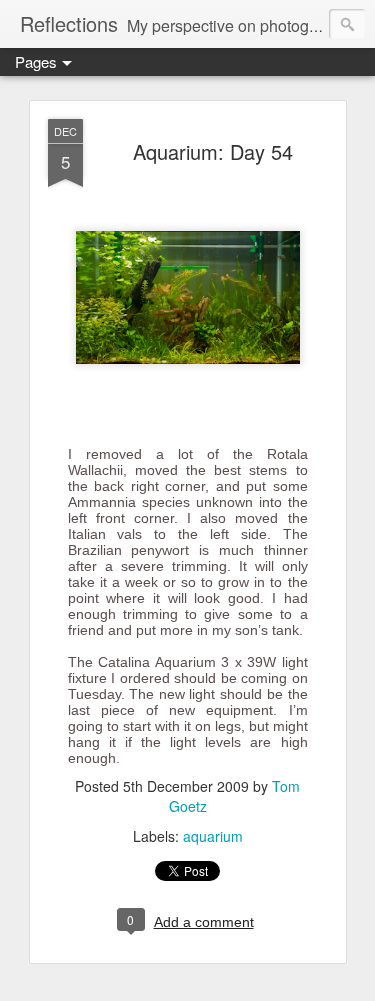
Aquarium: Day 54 (213, 151)
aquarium (213, 836)
